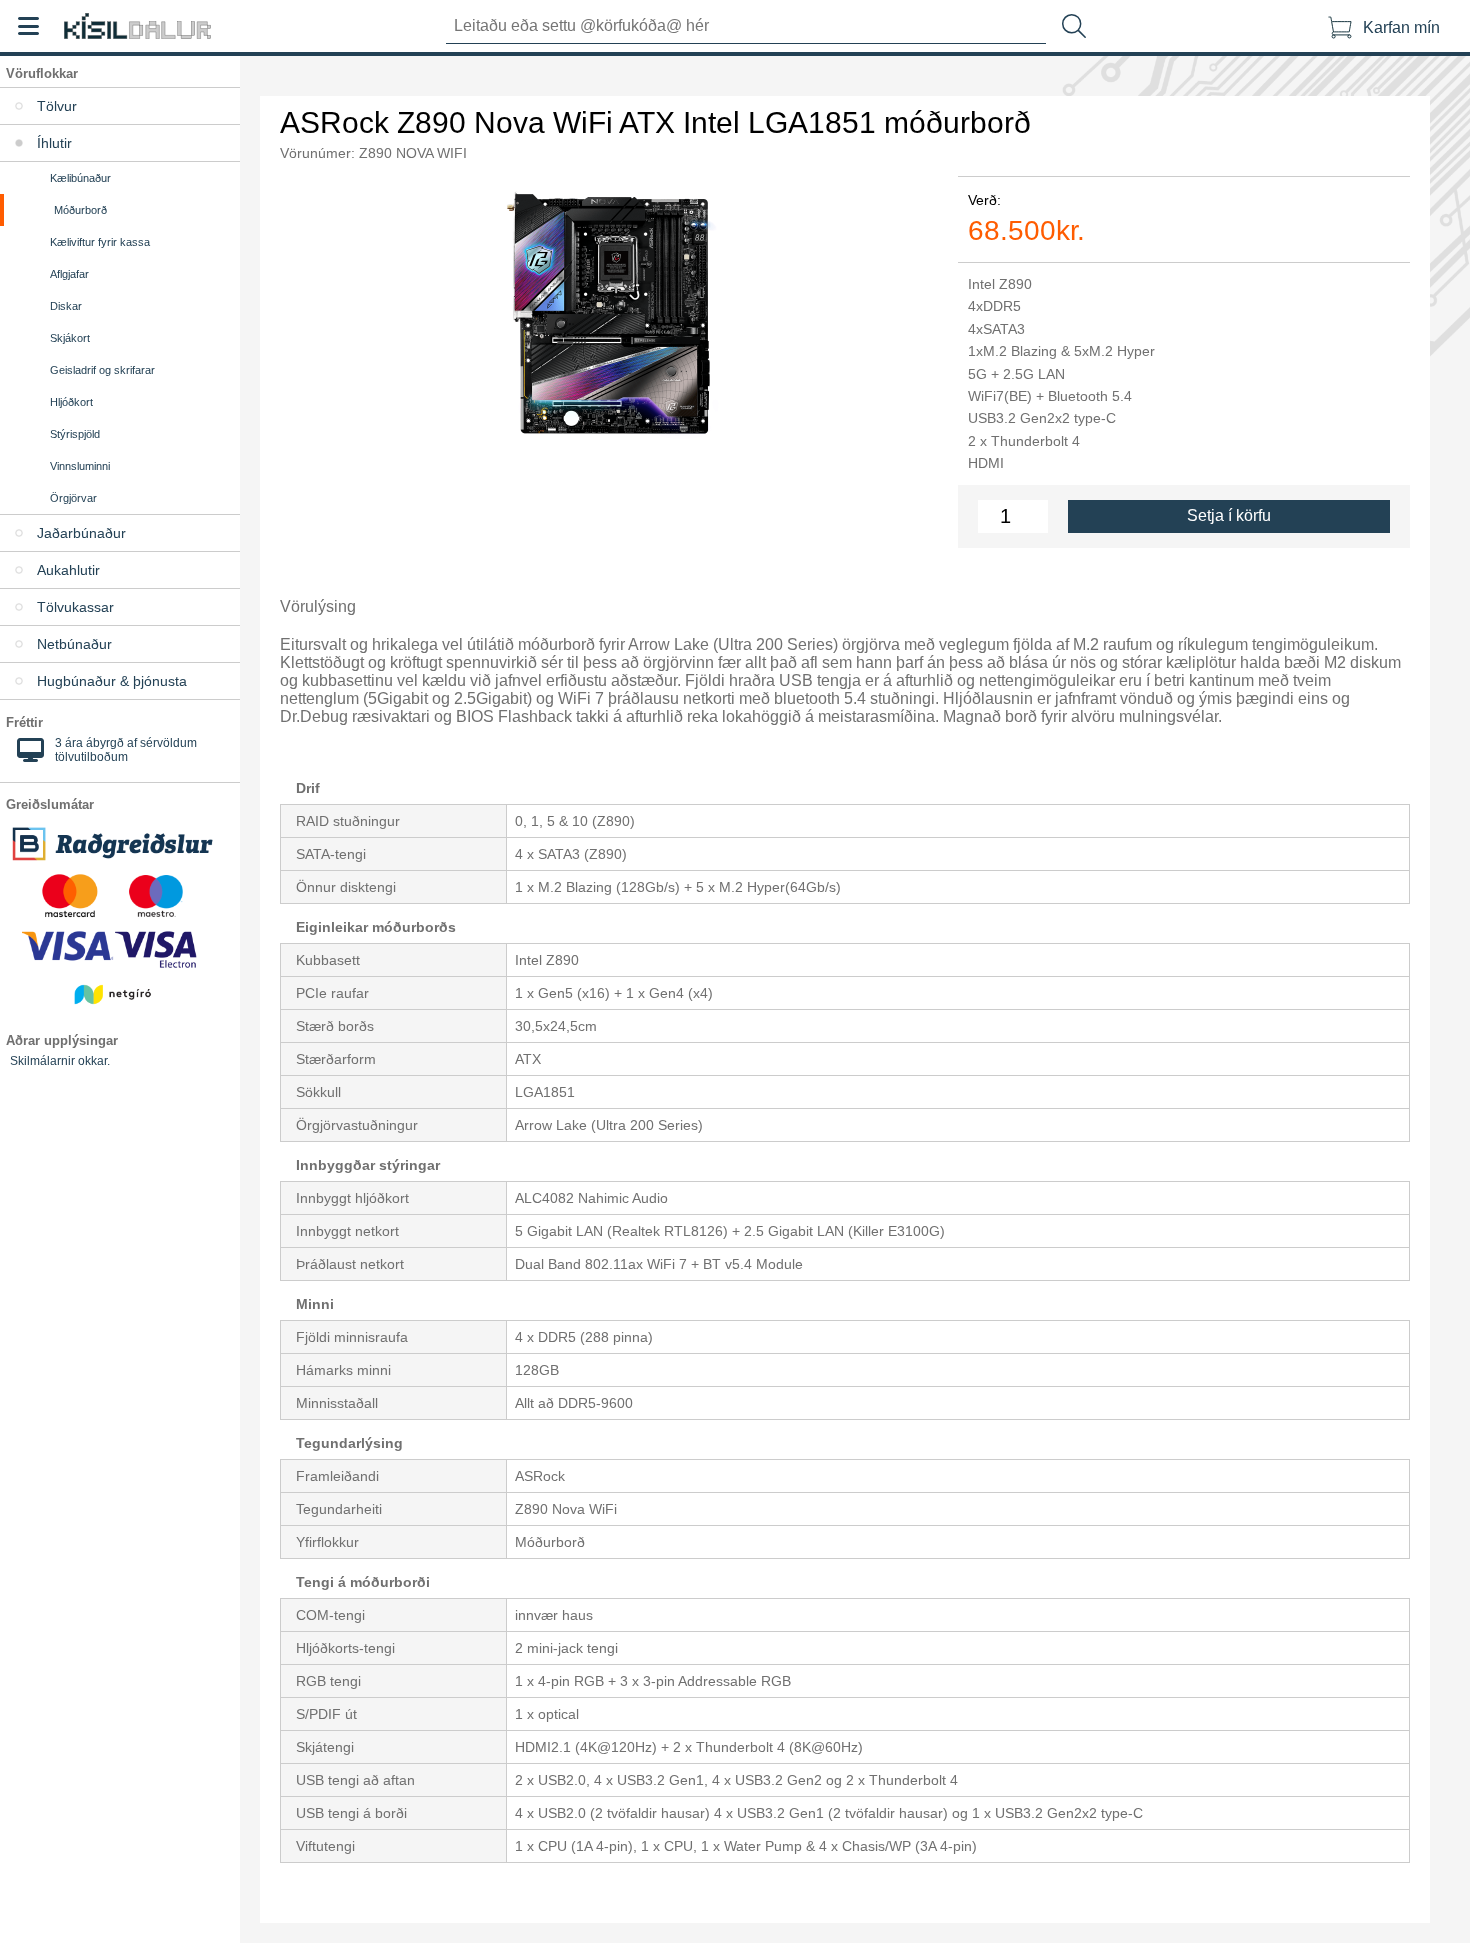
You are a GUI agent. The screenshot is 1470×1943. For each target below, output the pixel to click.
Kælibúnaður (80, 178)
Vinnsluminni (80, 466)
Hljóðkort (71, 402)
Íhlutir (54, 143)
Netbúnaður (74, 644)
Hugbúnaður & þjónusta (112, 681)
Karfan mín (1401, 27)
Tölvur (57, 106)
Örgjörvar (73, 498)
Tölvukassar (75, 607)
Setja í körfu (1229, 515)
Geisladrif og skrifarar (102, 370)
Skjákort (70, 338)
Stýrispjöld (75, 434)
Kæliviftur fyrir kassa (100, 242)
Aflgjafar (69, 274)
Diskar (66, 306)
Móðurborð (80, 210)
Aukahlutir (68, 570)
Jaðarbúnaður (81, 533)
